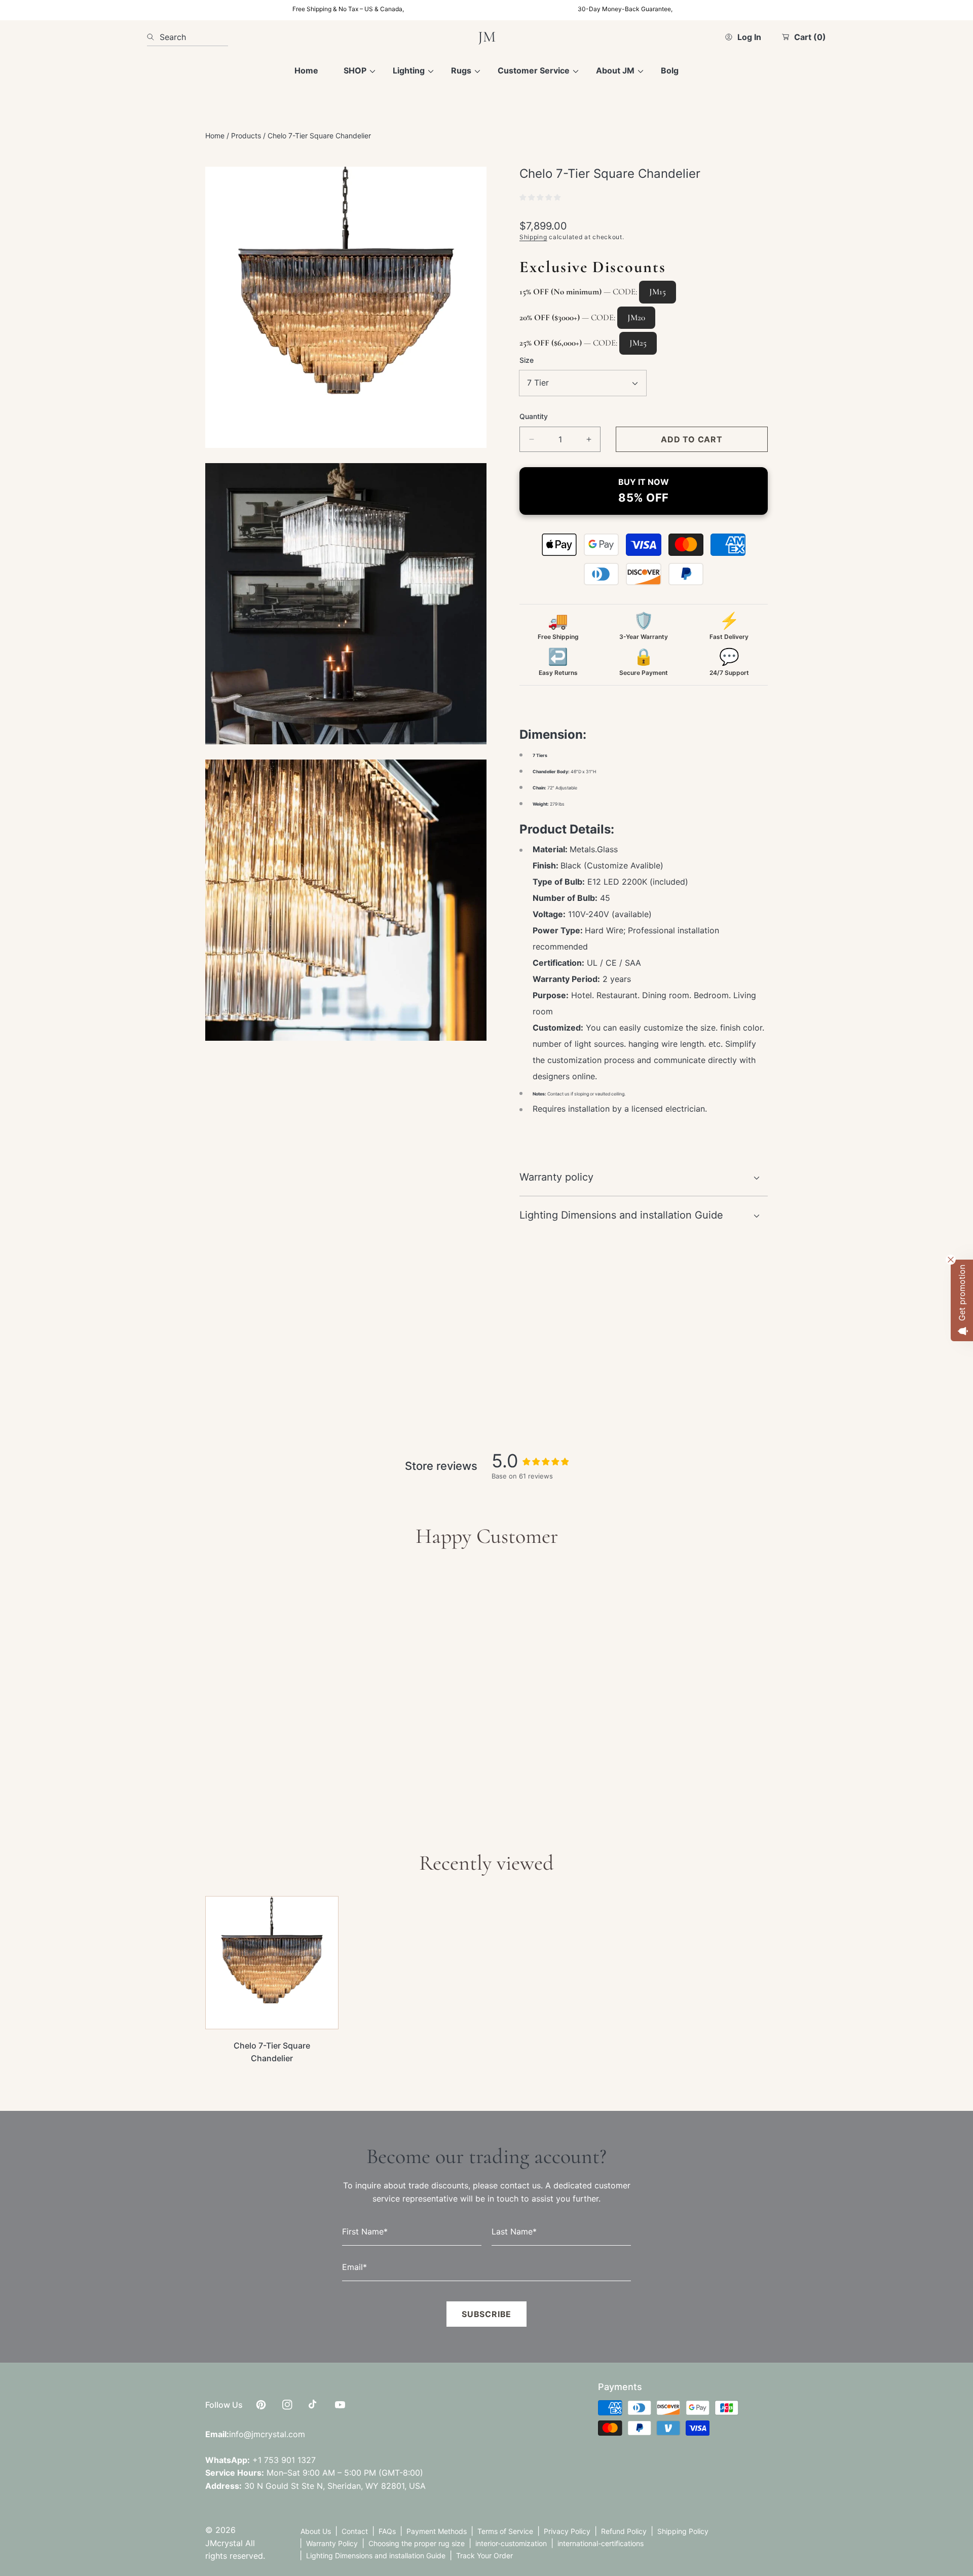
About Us (316, 2531)
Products (246, 136)
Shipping (533, 237)
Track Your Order (484, 2555)
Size (527, 360)
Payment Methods (437, 2531)
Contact (355, 2531)
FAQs (387, 2531)
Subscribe (486, 2315)
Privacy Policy (567, 2531)
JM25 (638, 343)
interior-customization (511, 2543)
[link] (355, 71)
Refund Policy (624, 2531)
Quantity (534, 416)
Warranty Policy (332, 2543)
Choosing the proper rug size (417, 2543)
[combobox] (188, 37)
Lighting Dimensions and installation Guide (376, 2555)
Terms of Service (505, 2531)
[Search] (153, 37)
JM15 (658, 292)
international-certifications (601, 2543)
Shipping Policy (683, 2531)
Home (215, 136)
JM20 (636, 317)
